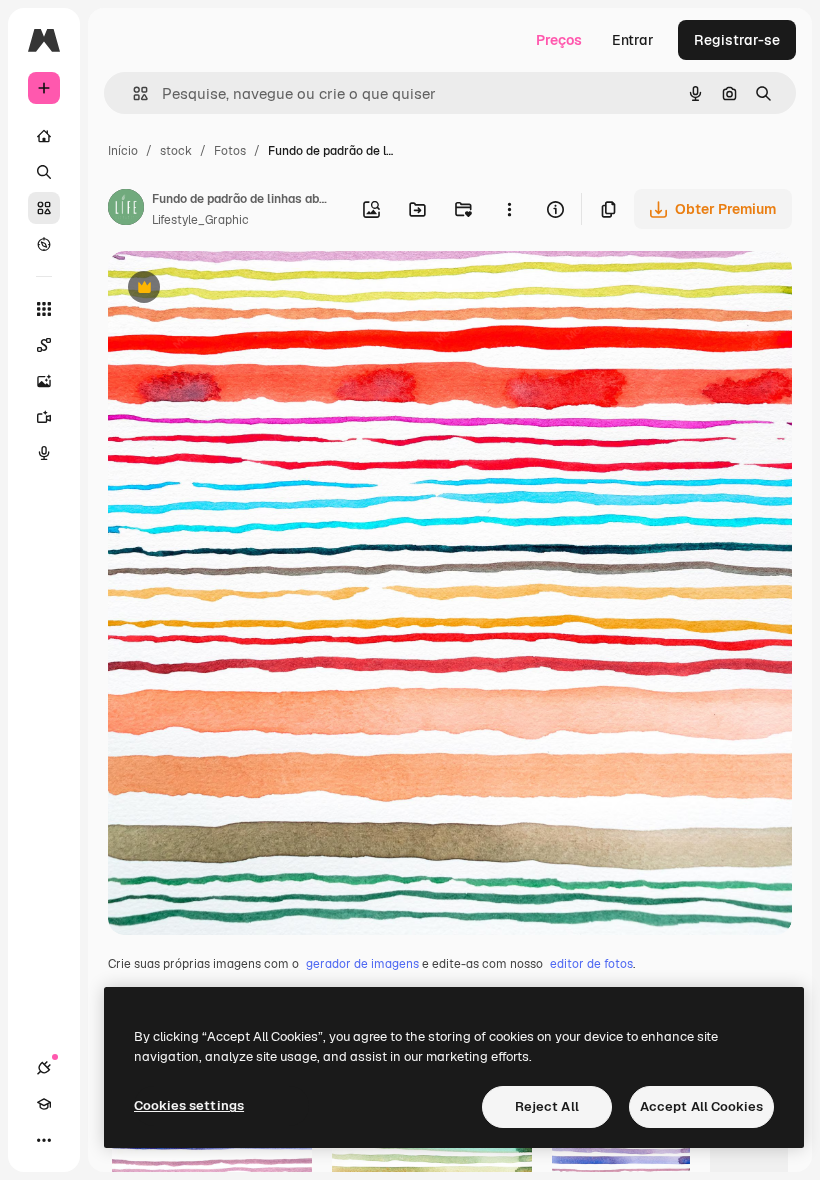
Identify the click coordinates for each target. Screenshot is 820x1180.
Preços (559, 40)
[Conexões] (44, 1068)
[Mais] (44, 1140)
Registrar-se (737, 40)
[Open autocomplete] (132, 93)
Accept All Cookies (701, 1106)
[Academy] (44, 1104)
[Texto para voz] (44, 453)
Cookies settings (189, 1105)
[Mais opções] (509, 209)
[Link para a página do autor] (126, 210)
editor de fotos (591, 964)
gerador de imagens (362, 964)
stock (176, 151)
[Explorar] (44, 244)
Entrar (633, 40)
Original (236, 289)
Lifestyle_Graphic (200, 220)
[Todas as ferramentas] (44, 309)
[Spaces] (44, 345)
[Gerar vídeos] (44, 417)
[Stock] (44, 208)
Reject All (547, 1106)
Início (123, 151)
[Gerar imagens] (44, 381)
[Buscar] (44, 172)
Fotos (230, 151)
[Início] (44, 136)
